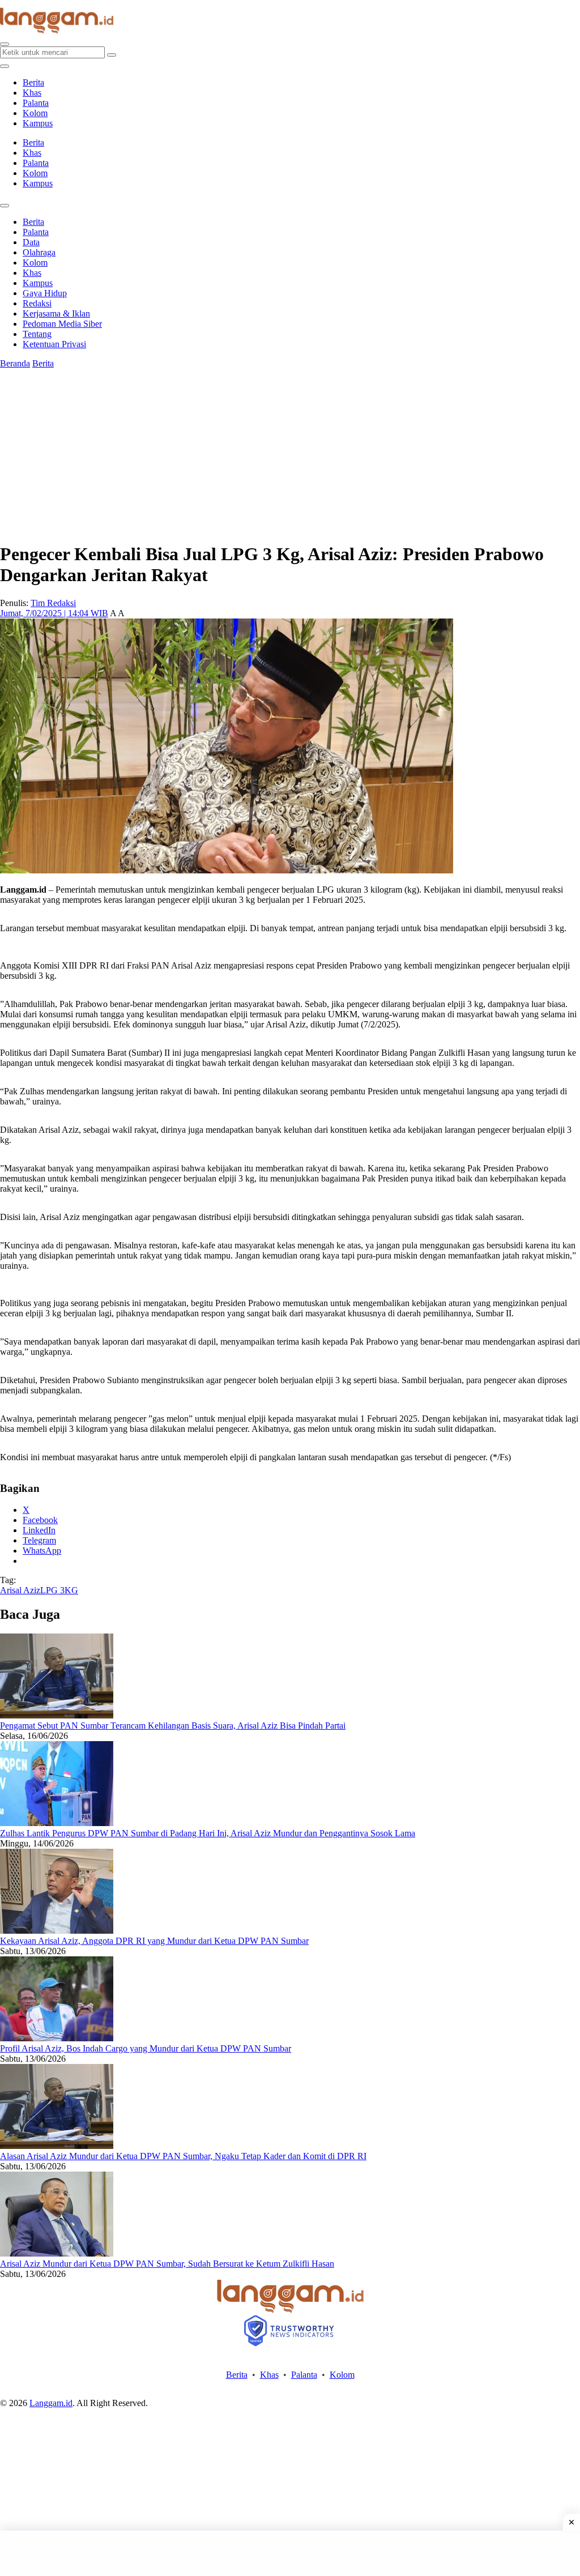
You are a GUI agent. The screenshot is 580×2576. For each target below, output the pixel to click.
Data (31, 242)
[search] (5, 44)
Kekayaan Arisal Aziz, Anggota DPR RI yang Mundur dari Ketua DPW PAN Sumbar (154, 1941)
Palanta (36, 103)
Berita (33, 82)
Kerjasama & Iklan (56, 314)
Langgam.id (51, 2403)
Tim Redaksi (53, 603)
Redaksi (37, 303)
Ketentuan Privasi (54, 344)
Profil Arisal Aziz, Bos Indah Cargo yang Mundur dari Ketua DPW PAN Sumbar (146, 2048)
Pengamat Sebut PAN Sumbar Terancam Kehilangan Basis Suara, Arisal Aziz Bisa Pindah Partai (173, 1726)
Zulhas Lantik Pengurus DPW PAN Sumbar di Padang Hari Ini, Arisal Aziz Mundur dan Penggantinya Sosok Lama (208, 1833)
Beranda (15, 363)
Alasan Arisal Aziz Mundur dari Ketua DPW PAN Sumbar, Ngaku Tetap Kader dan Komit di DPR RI (183, 2156)
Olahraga (39, 252)
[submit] (112, 55)
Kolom (35, 113)
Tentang (37, 334)
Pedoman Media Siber (62, 324)
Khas (32, 93)
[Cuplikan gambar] (57, 1715)
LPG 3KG (59, 1590)
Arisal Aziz (20, 1590)
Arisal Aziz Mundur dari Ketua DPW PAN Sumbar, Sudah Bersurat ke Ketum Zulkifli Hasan (167, 2264)
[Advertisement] (290, 2553)
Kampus (38, 123)
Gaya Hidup (45, 293)
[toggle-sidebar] (5, 66)
